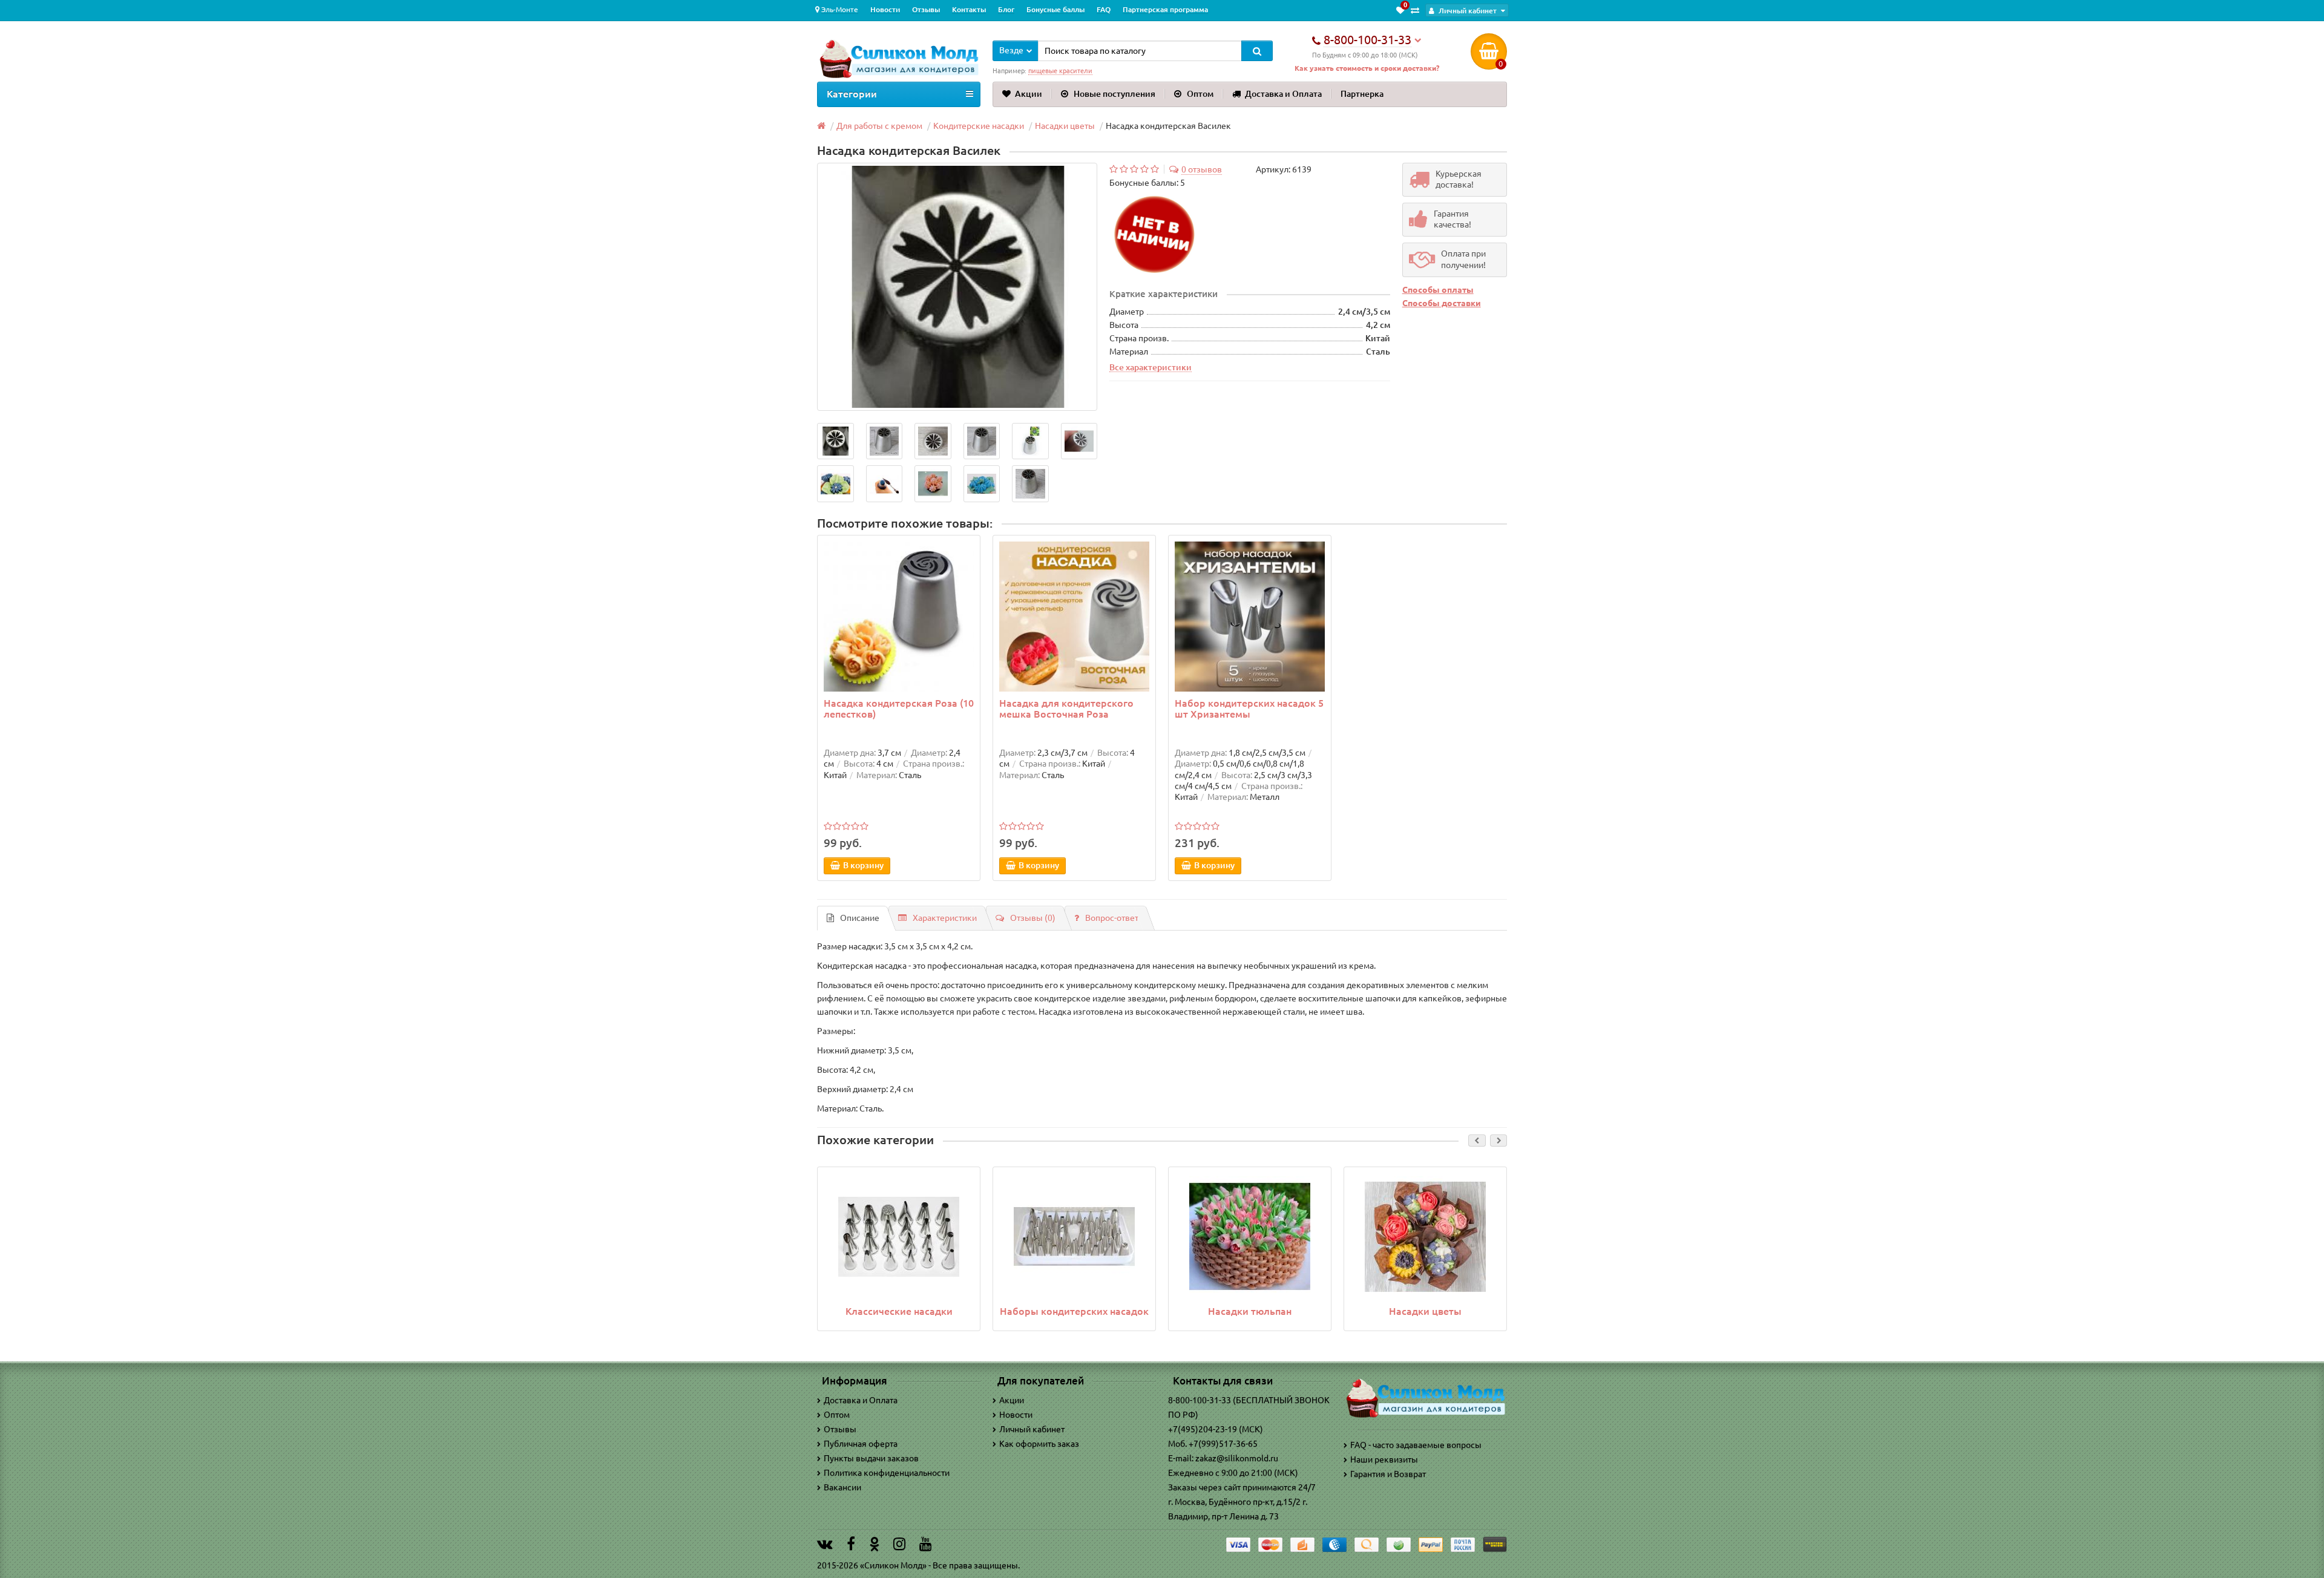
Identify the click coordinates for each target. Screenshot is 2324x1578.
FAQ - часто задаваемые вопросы (1416, 1445)
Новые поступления (1114, 94)
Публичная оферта (861, 1444)
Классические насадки (899, 1311)
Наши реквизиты (1384, 1459)
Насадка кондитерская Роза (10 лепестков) (899, 709)
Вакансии (842, 1487)
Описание (860, 918)
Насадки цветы (1425, 1311)
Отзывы (926, 9)
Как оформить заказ (1039, 1444)
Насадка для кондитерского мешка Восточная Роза (1066, 709)
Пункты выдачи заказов (871, 1458)
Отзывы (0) (1033, 918)
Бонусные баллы (1055, 9)
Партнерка (1362, 94)
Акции (1029, 94)
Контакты (969, 9)
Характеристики (945, 918)
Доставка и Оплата (1283, 94)
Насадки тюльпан (1250, 1311)
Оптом (1200, 94)
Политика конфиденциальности (887, 1473)
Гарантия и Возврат (1388, 1474)
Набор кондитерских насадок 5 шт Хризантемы (1249, 709)
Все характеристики (1151, 367)
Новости (885, 9)
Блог (1006, 9)
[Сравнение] (1415, 10)
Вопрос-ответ (1112, 918)
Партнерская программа (1165, 9)
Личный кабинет (1032, 1429)
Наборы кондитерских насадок (1074, 1311)
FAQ (1104, 9)
